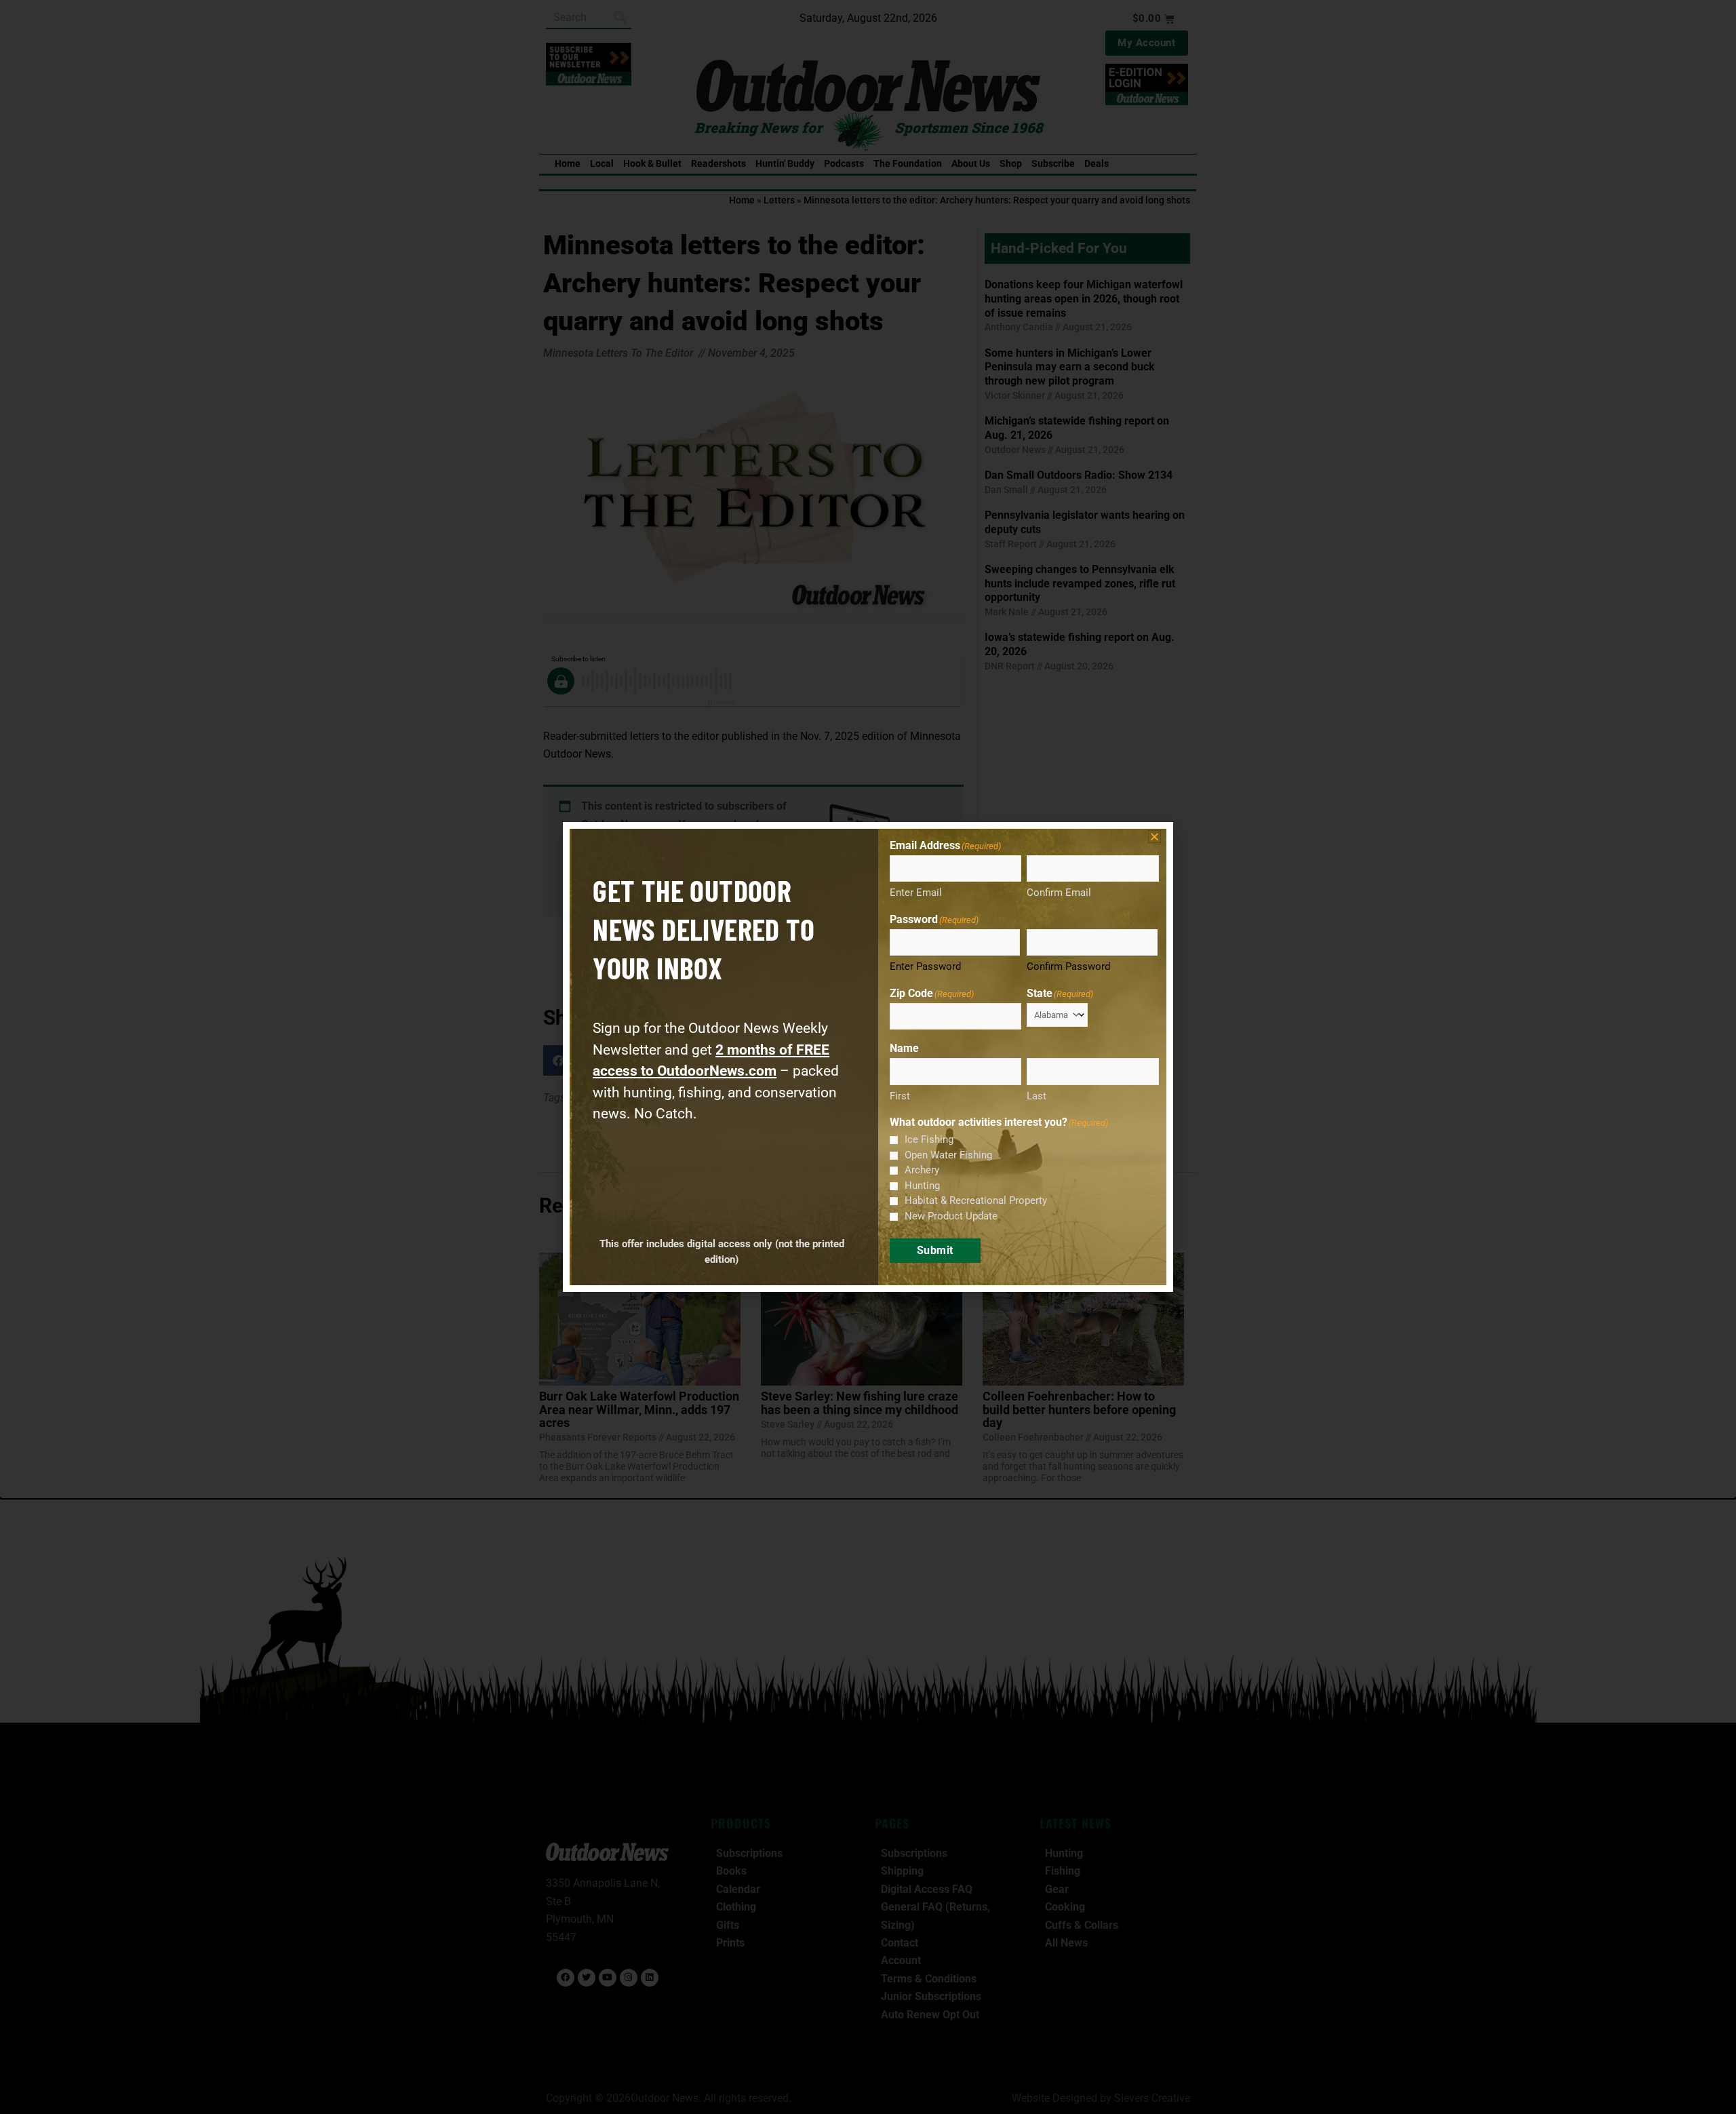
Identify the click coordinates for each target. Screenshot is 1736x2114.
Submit (935, 1250)
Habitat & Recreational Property (976, 1200)
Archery (922, 1170)
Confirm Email (1059, 893)
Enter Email (916, 893)
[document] (868, 1057)
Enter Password (925, 966)
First (900, 1096)
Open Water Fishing (948, 1155)
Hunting (922, 1186)
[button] (1155, 837)
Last (1037, 1096)
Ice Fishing (929, 1139)
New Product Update (951, 1216)
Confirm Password (1068, 966)
